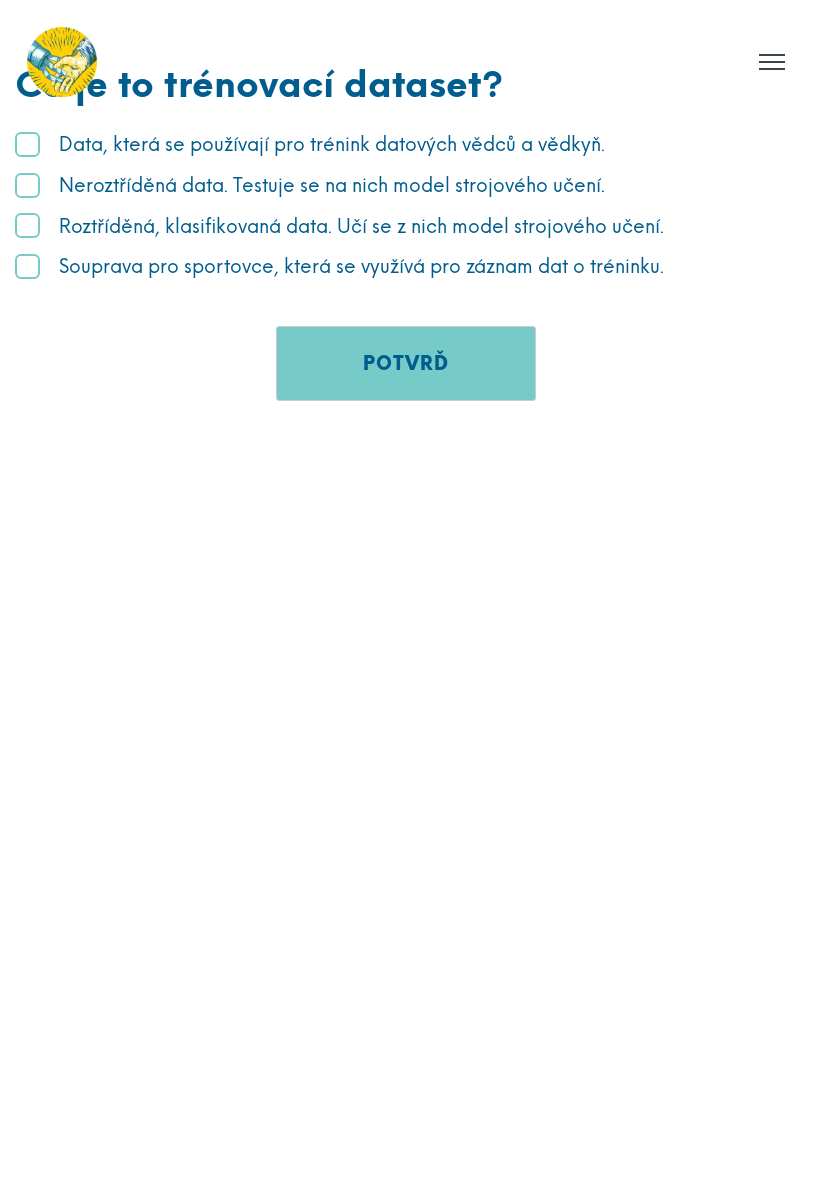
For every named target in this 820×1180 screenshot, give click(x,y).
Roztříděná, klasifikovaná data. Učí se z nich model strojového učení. (361, 226)
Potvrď (406, 363)
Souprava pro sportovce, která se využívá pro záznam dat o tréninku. (361, 266)
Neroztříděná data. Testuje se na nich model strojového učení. (332, 185)
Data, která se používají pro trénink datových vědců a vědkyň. (332, 144)
